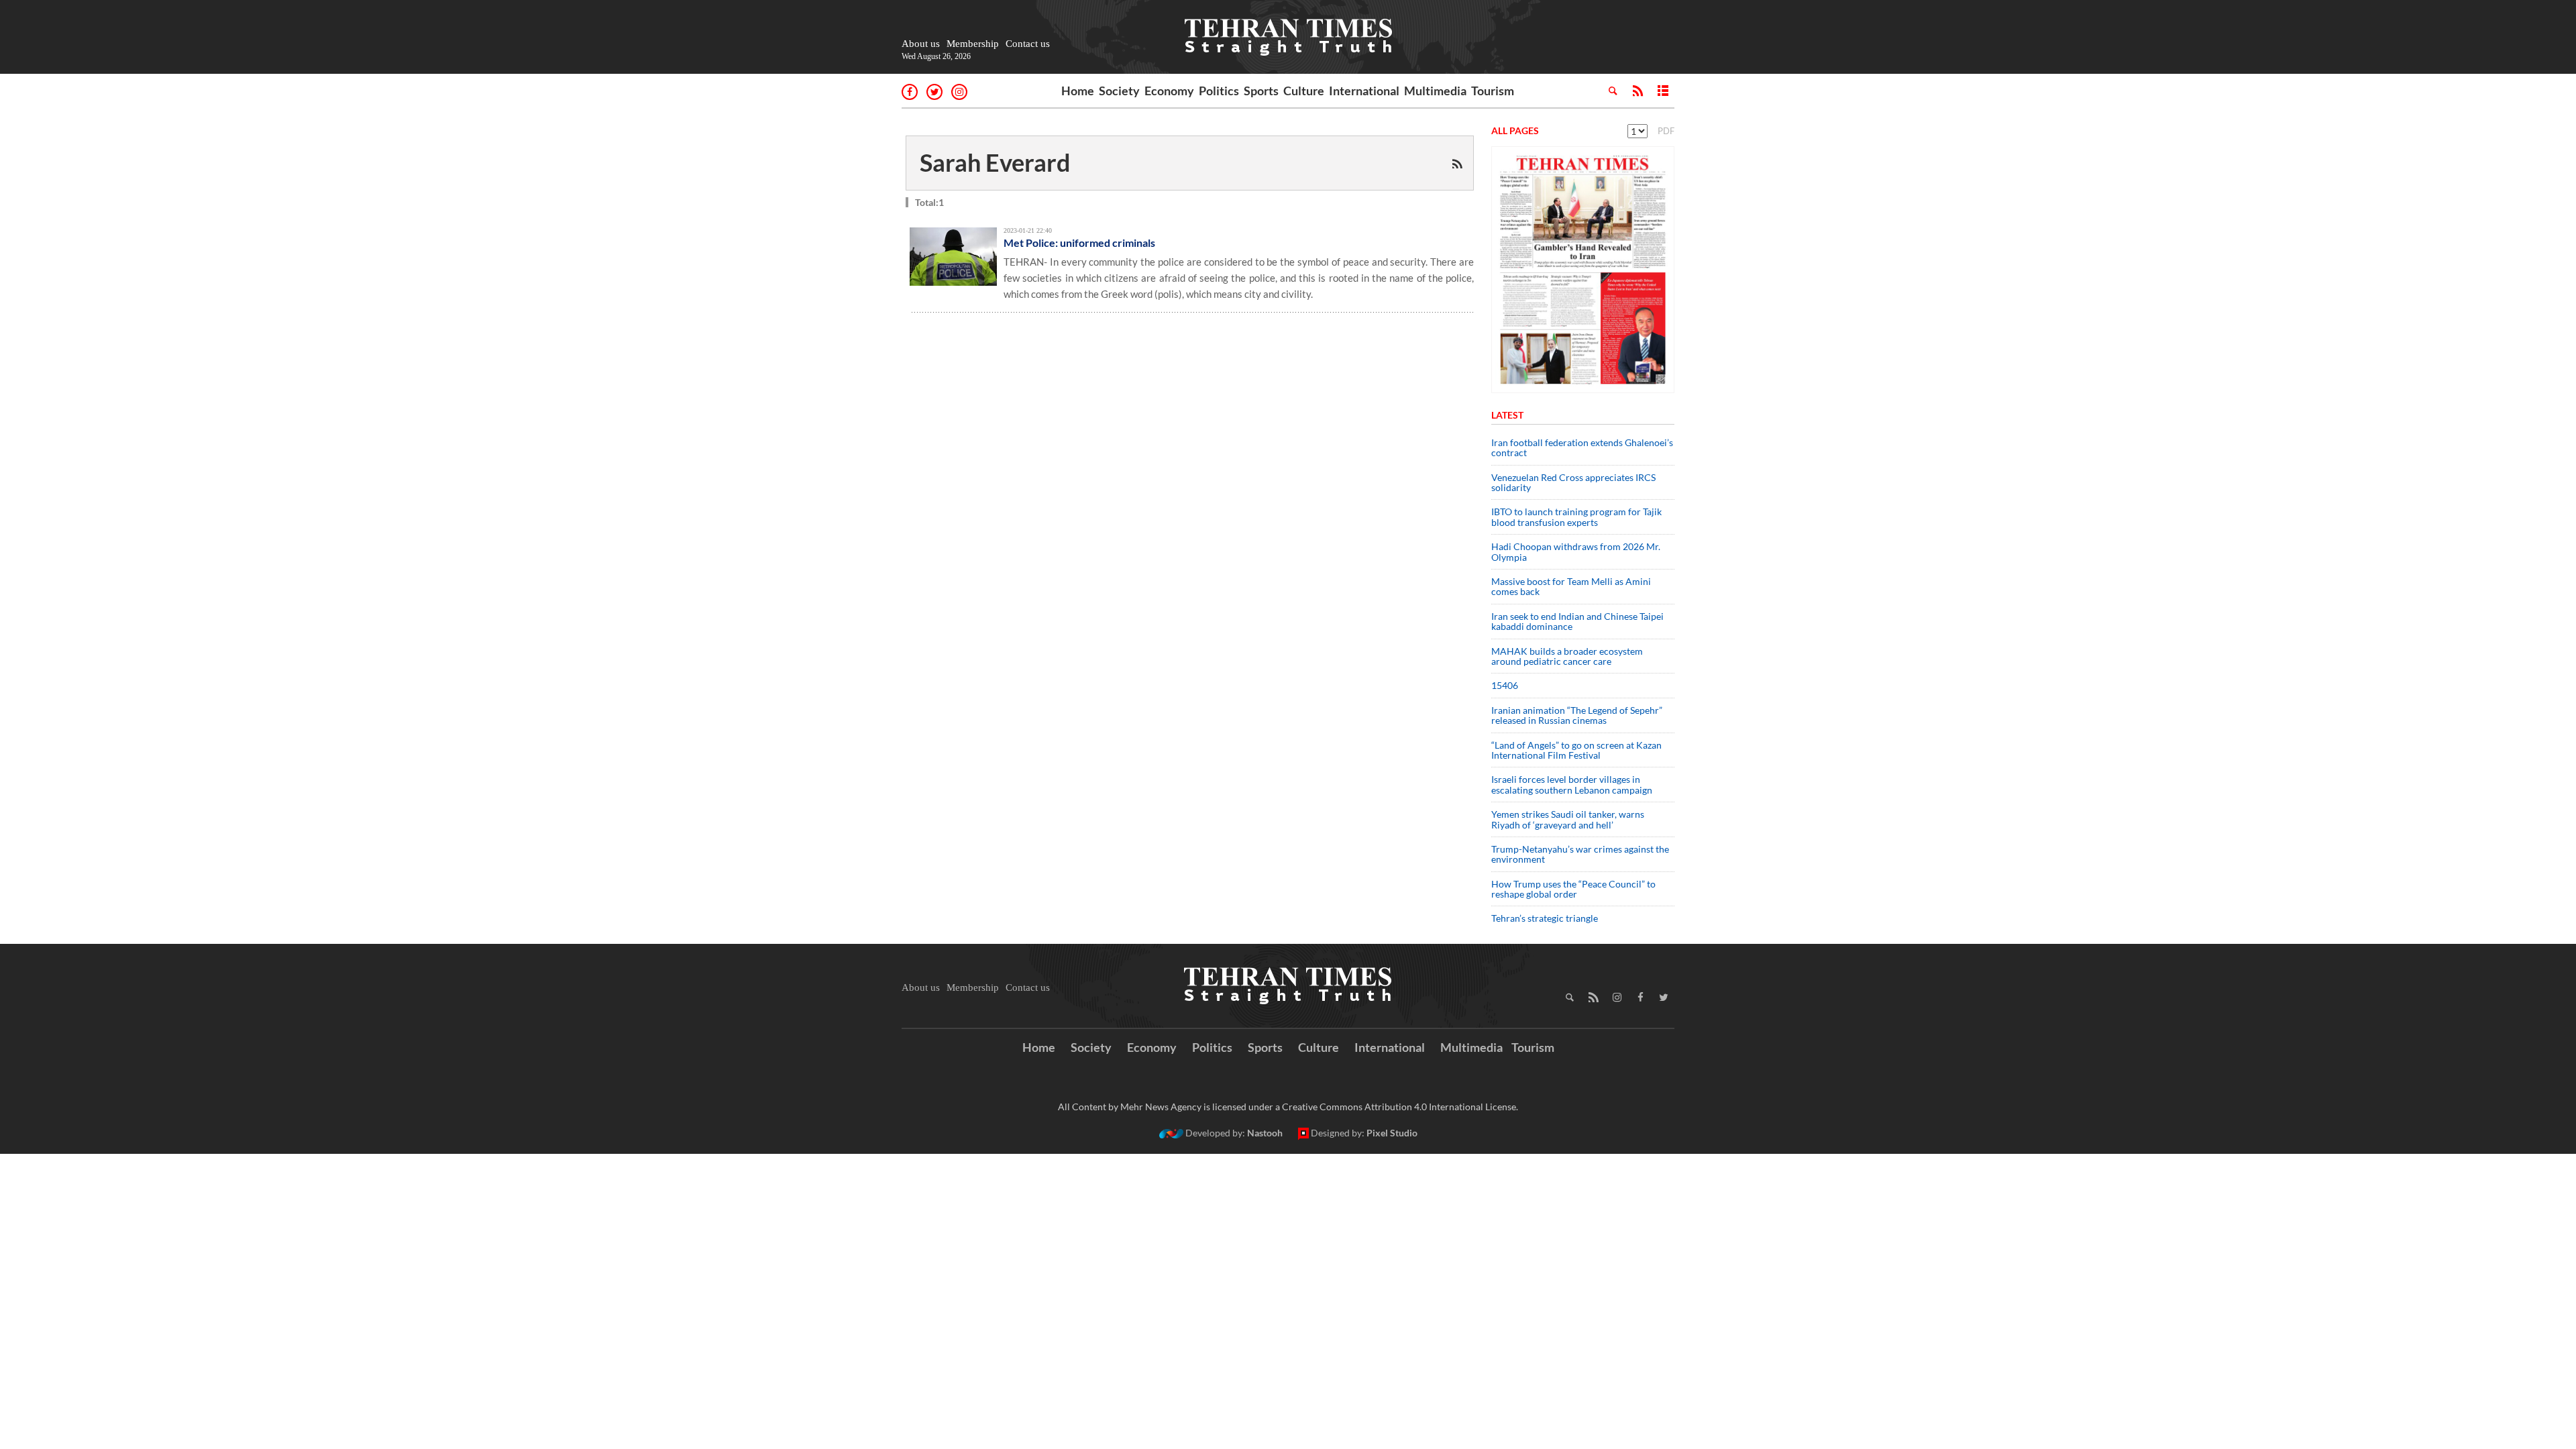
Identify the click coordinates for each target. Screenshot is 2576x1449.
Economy (1169, 91)
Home (1078, 91)
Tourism (1493, 91)
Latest (1507, 415)
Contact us (1028, 44)
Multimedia (1435, 91)
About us (921, 44)
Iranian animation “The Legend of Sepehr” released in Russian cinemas (1577, 715)
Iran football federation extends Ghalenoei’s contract (1582, 447)
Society (1119, 91)
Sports (1261, 91)
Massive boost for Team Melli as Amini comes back (1571, 586)
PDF (1666, 131)
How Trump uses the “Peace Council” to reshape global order (1573, 889)
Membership (973, 44)
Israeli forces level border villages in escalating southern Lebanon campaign (1572, 784)
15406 (1505, 685)
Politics (1219, 91)
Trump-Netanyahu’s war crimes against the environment (1580, 854)
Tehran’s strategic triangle (1545, 918)
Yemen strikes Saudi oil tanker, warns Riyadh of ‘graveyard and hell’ (1568, 819)
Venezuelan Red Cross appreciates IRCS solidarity (1573, 482)
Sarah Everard (995, 162)
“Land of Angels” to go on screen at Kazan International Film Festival (1576, 750)
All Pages (1515, 130)
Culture (1304, 91)
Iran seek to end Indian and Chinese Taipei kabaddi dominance (1577, 621)
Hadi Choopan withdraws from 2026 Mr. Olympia (1576, 551)
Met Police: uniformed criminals (1079, 243)
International (1364, 91)
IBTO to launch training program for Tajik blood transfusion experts (1576, 517)
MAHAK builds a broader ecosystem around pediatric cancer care (1567, 656)
